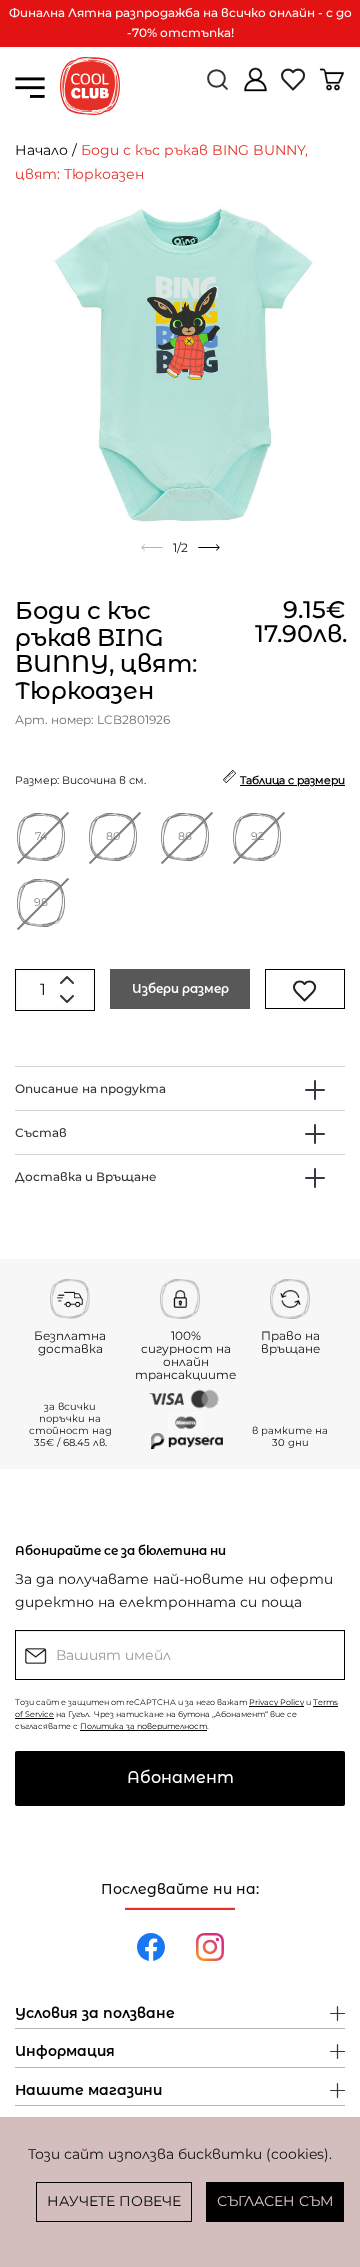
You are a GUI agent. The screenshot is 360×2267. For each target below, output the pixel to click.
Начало (41, 150)
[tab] (180, 1088)
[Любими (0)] (295, 87)
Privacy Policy (276, 1702)
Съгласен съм (275, 2201)
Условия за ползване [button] (95, 2014)
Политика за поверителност (143, 1726)
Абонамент (180, 1777)
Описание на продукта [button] (90, 1088)
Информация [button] (65, 2052)
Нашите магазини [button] (88, 2091)
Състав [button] (41, 1132)
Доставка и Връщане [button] (86, 1176)
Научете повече (114, 2201)
